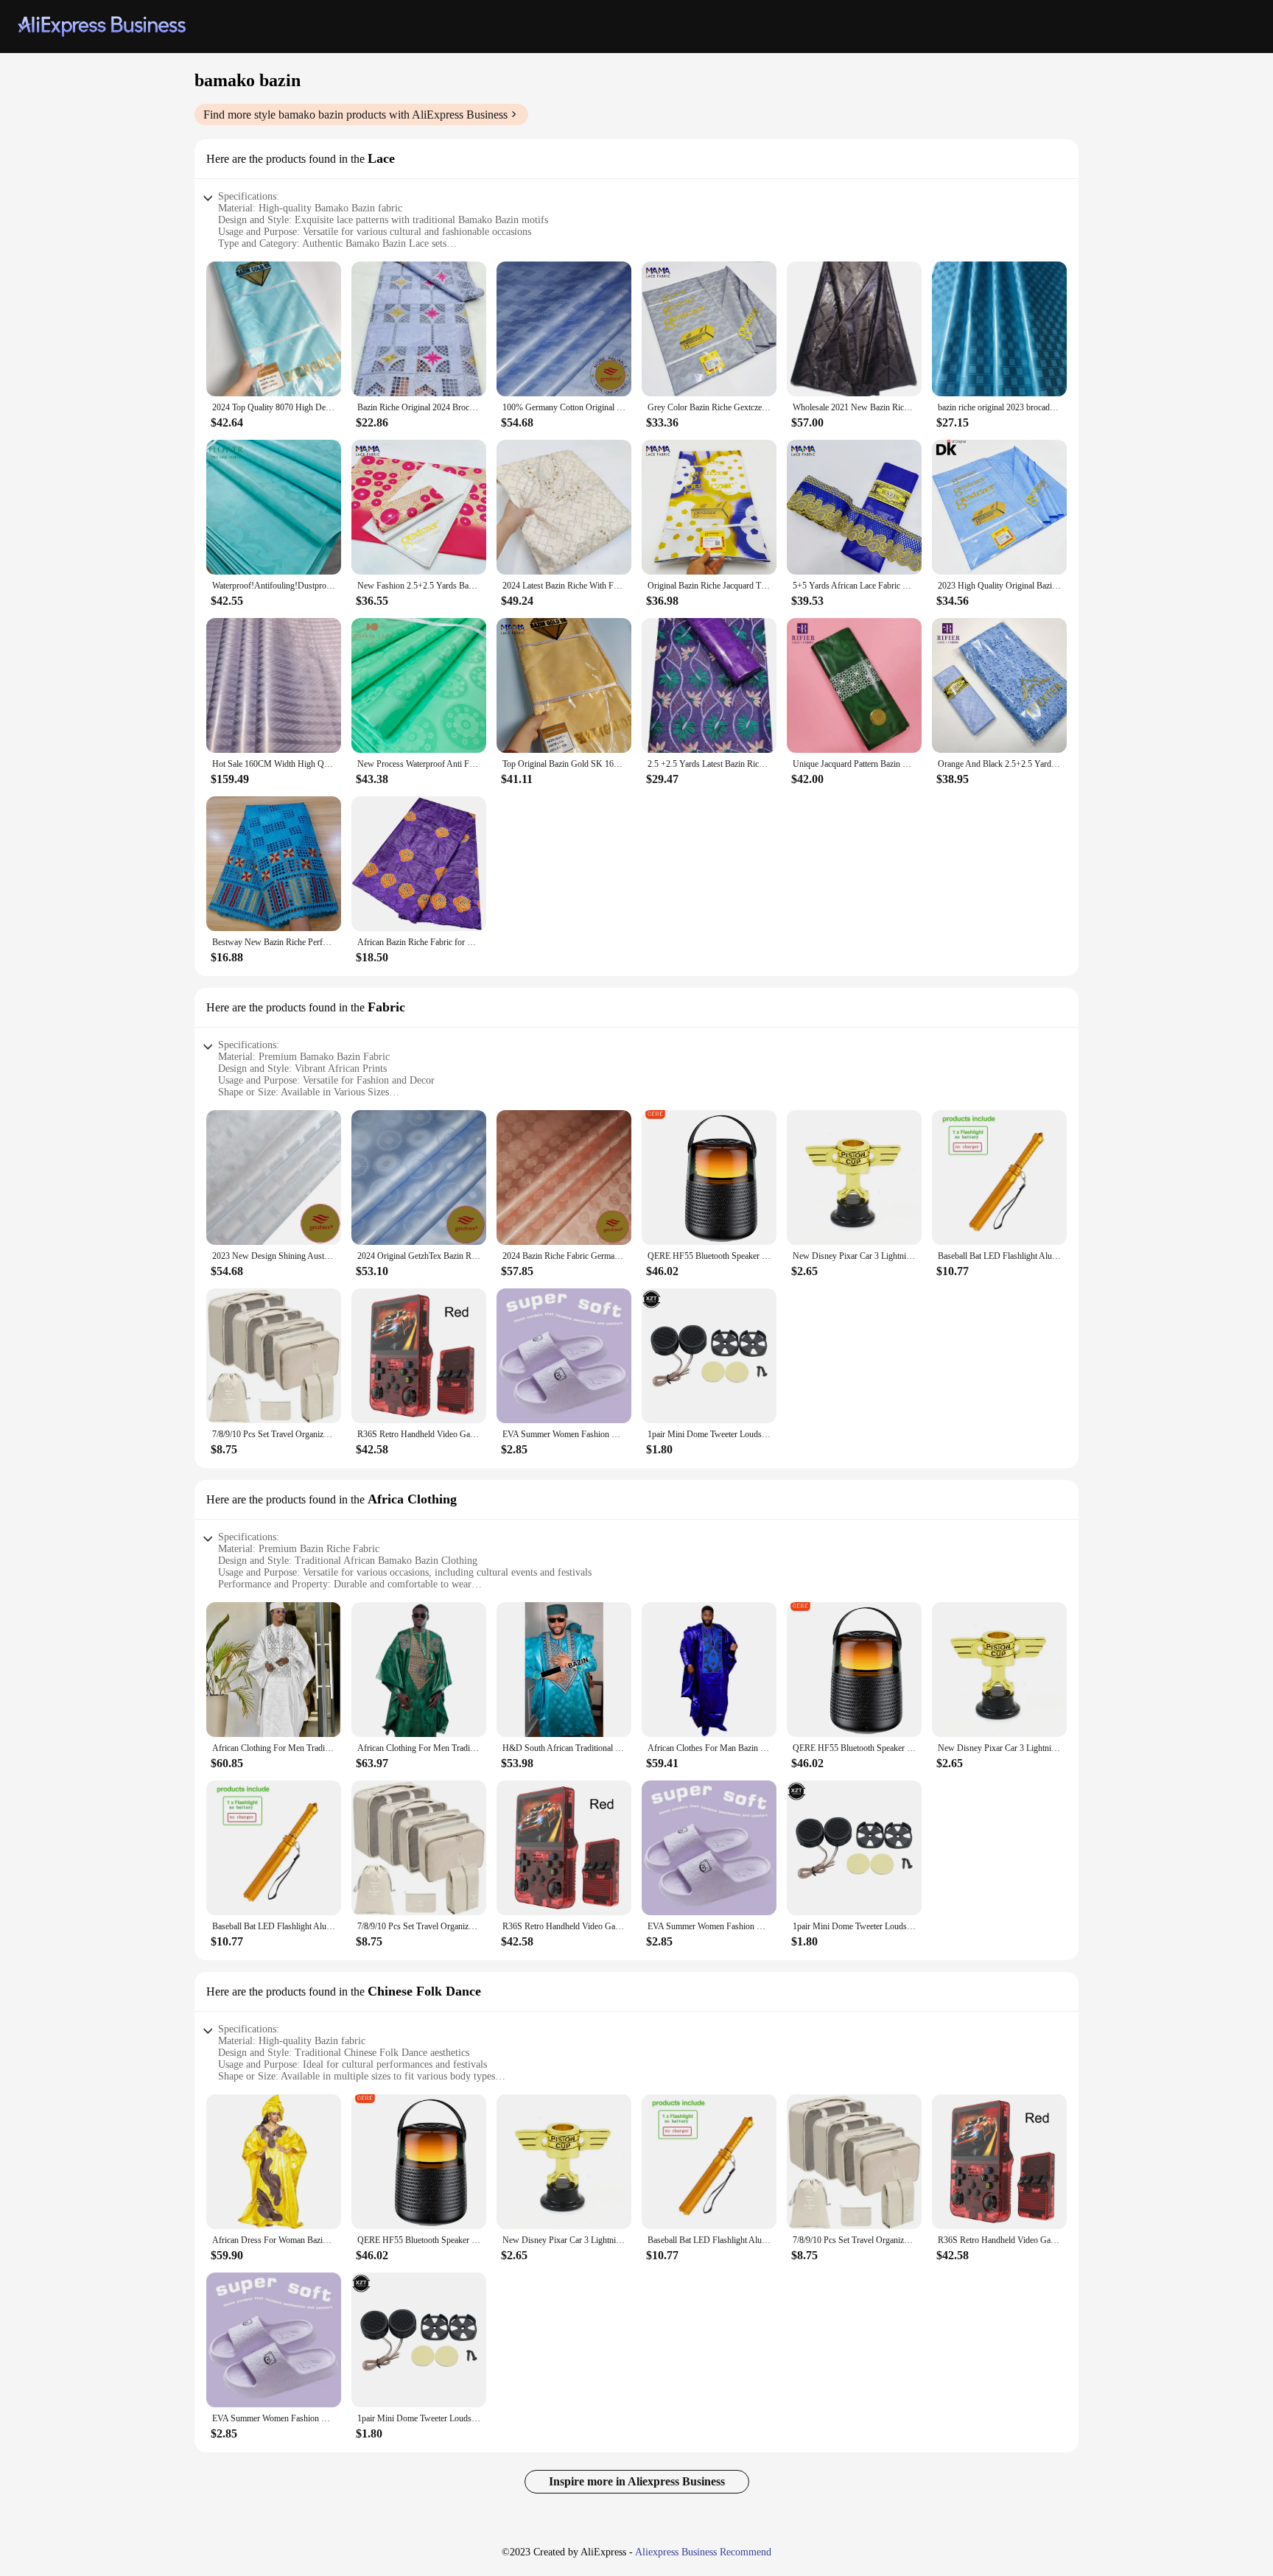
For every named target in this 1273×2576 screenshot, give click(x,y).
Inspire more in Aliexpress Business (637, 2481)
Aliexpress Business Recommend (703, 2552)
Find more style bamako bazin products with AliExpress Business (355, 115)
